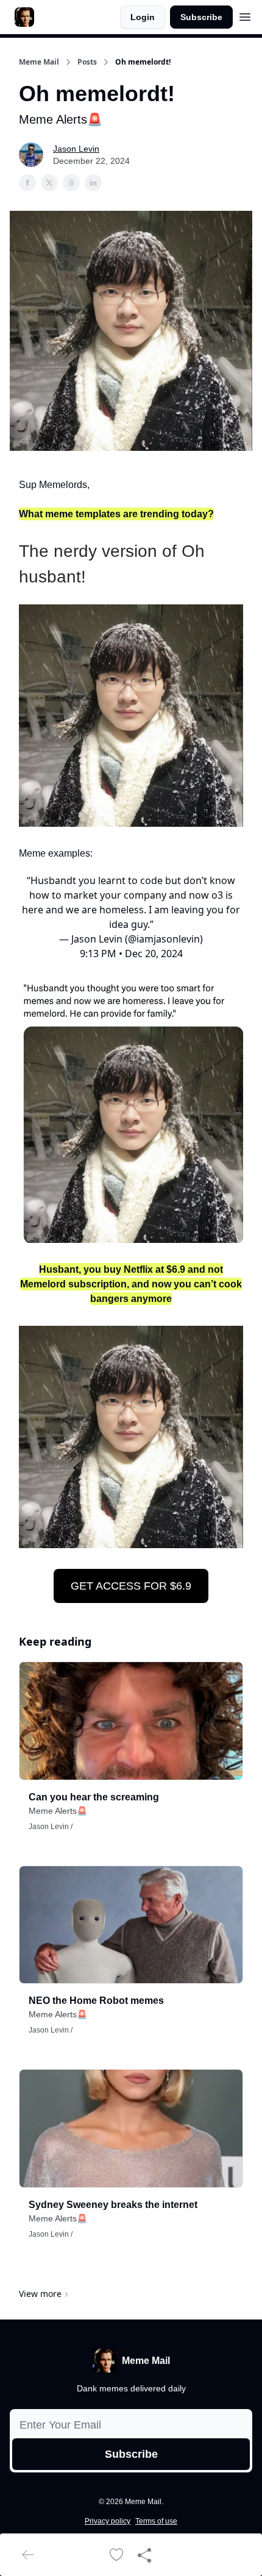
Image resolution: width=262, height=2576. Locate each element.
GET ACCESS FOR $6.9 (131, 1586)
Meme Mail (39, 62)
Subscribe (201, 17)
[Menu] (245, 15)
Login (143, 17)
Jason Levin (76, 149)
